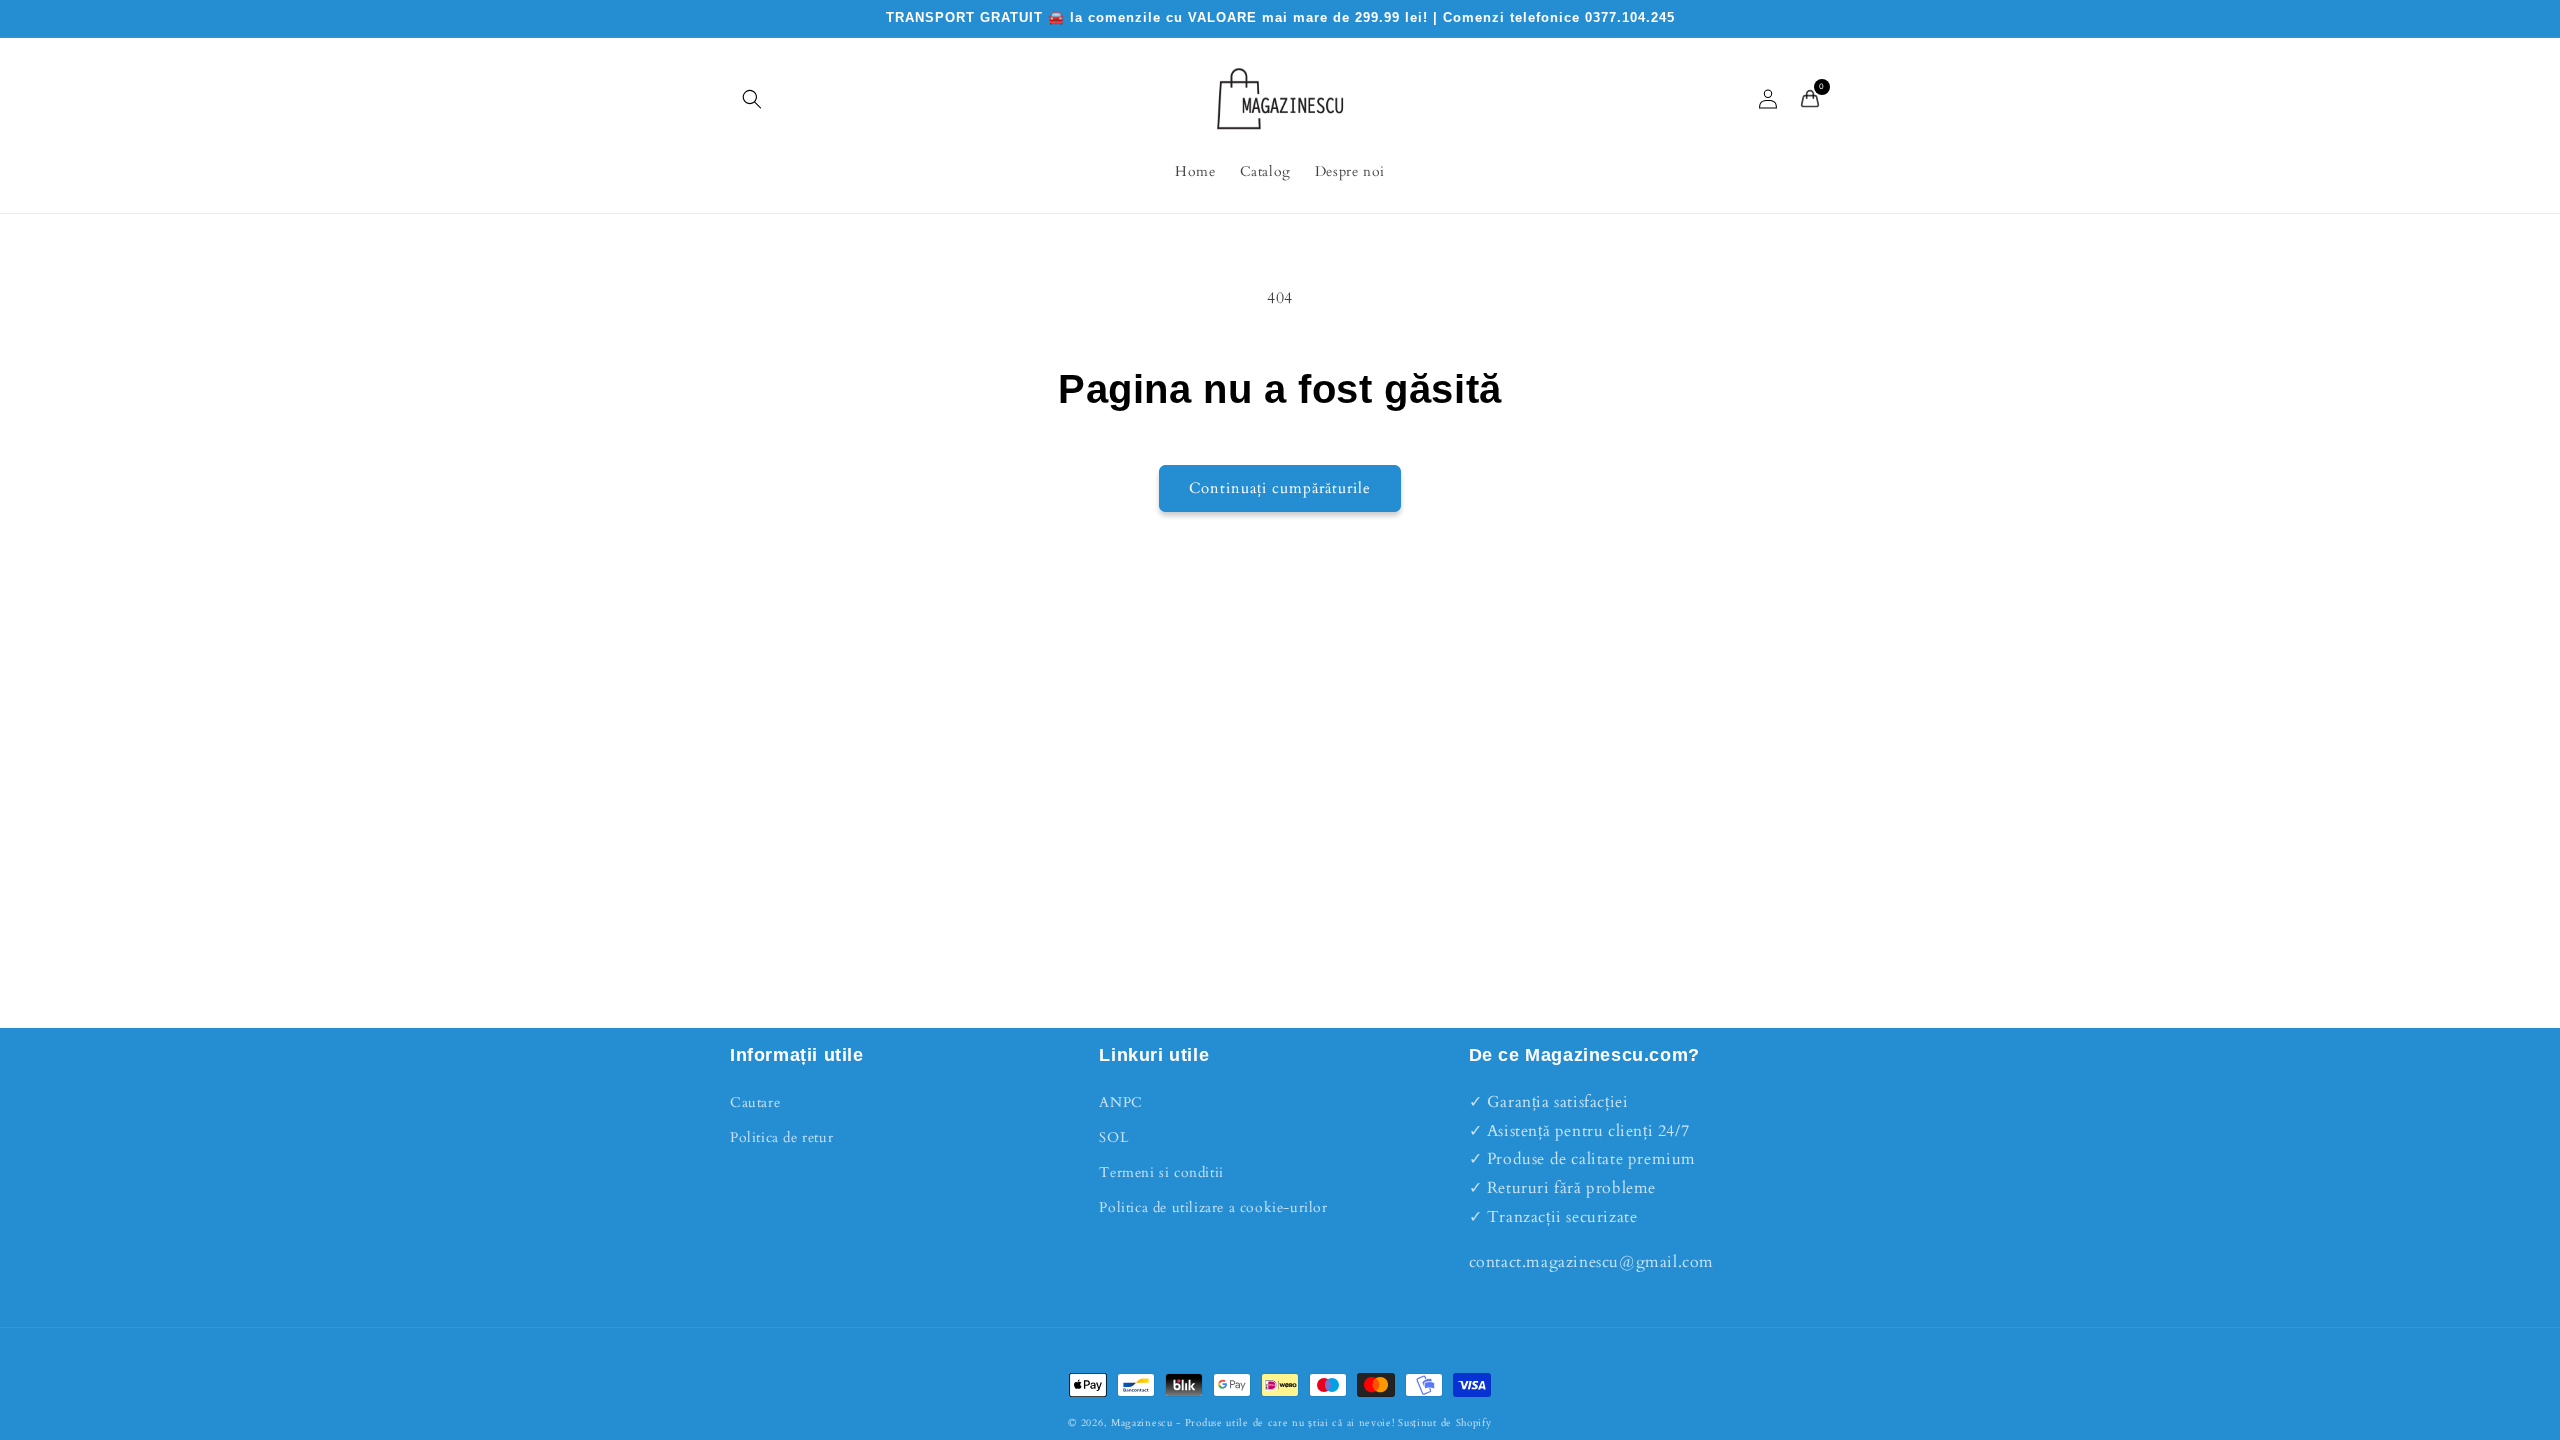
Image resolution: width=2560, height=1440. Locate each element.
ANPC (1120, 1102)
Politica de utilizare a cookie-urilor (1213, 1207)
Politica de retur (781, 1137)
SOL (1113, 1137)
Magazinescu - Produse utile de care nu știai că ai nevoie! (1253, 1423)
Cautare (755, 1102)
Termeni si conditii (1161, 1172)
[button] (752, 99)
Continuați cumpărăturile (1280, 488)
